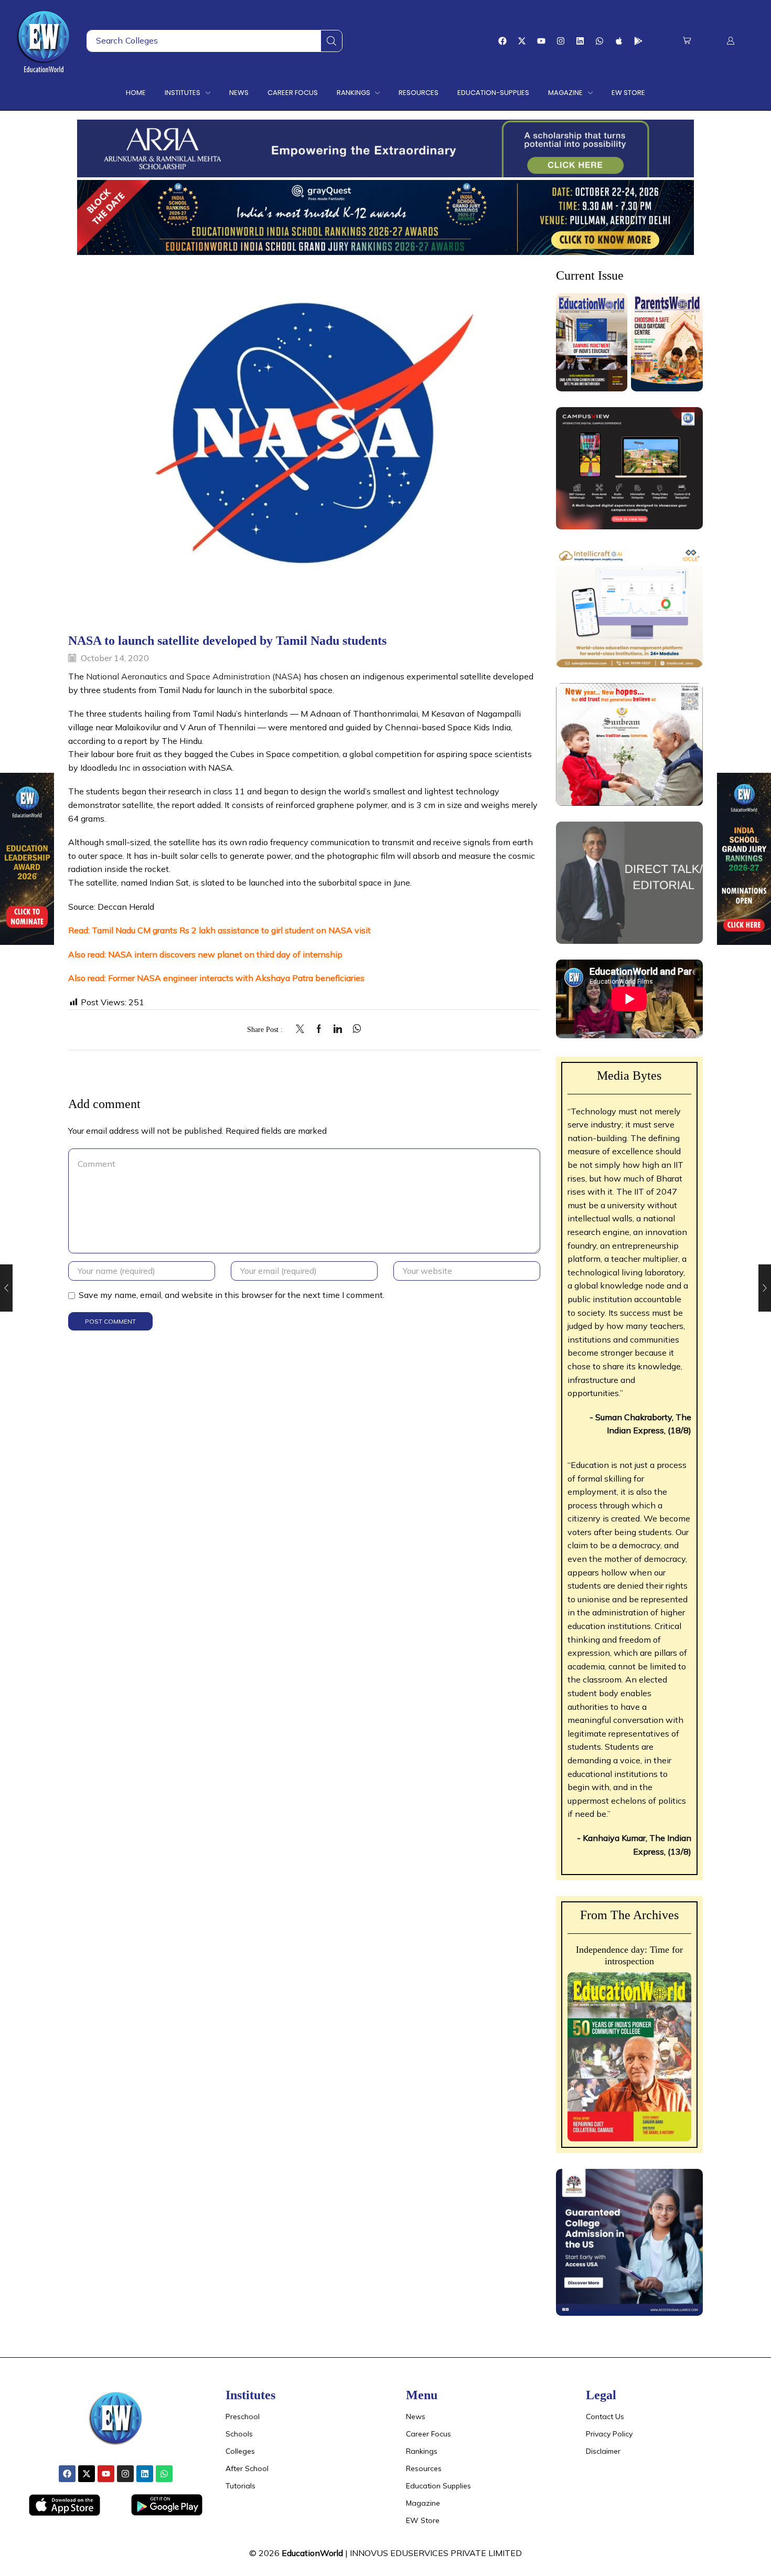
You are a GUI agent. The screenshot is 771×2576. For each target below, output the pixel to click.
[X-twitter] (522, 41)
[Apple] (619, 41)
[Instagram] (561, 41)
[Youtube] (541, 41)
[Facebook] (502, 41)
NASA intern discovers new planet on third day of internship (225, 954)
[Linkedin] (580, 41)
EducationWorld (312, 2553)
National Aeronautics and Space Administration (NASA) (194, 676)
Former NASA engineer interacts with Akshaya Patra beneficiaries (236, 978)
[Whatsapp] (599, 41)
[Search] (331, 41)
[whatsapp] (354, 1029)
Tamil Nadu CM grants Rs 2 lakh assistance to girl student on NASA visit (231, 930)
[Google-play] (638, 41)
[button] (687, 41)
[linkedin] (338, 1029)
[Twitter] (303, 1029)
